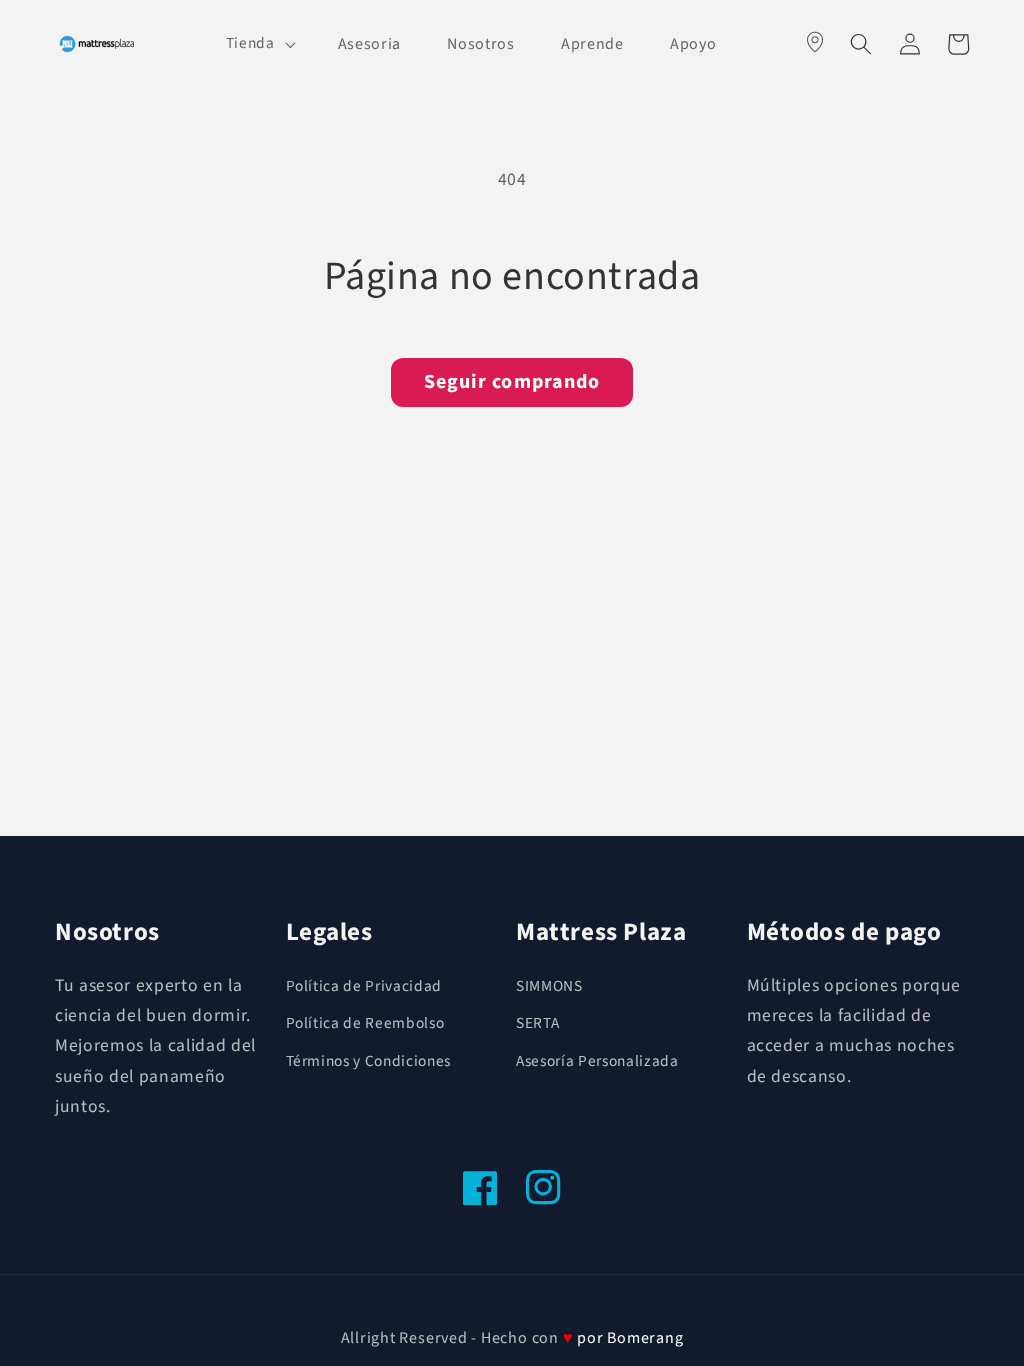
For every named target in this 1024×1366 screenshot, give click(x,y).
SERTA (537, 1023)
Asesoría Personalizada (597, 1061)
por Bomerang (630, 1338)
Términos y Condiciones (369, 1061)
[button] (259, 44)
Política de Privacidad (364, 986)
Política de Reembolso (365, 1023)
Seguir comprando (512, 382)
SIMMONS (549, 986)
